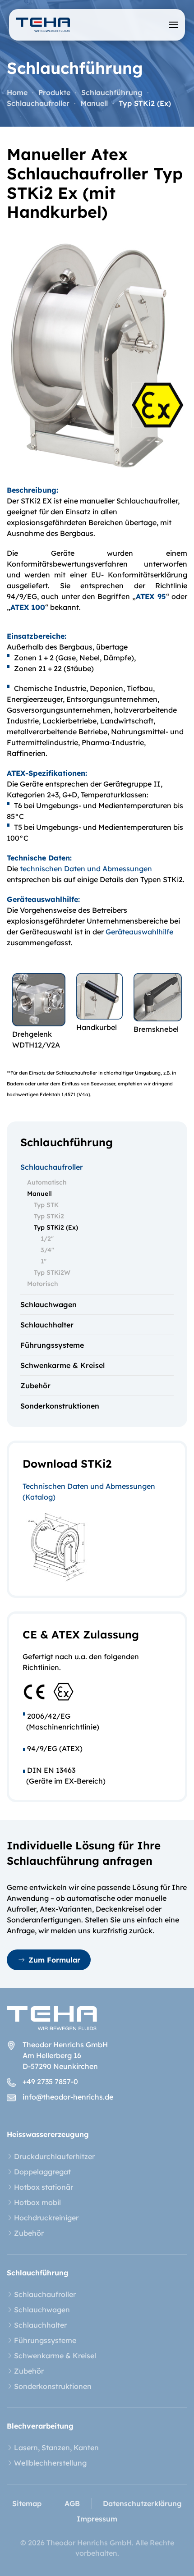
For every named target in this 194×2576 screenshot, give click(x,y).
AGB (72, 2503)
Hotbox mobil (37, 2202)
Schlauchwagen (48, 1304)
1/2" (47, 1239)
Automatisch (47, 1182)
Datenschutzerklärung (142, 2503)
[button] (174, 25)
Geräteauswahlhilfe (139, 932)
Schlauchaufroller (52, 1167)
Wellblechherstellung (50, 2463)
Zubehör (35, 1386)
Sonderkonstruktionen (60, 1406)
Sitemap (27, 2503)
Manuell (39, 1194)
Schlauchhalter (47, 1325)
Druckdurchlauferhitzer (54, 2156)
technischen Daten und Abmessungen (86, 869)
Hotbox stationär (44, 2187)
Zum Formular (54, 1960)
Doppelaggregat (42, 2172)
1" (44, 1261)
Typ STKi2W (52, 1272)
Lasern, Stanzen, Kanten (56, 2448)
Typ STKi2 (49, 1216)
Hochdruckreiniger (46, 2218)
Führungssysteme (52, 1345)
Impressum (97, 2519)
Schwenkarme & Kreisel (62, 1365)
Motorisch (43, 1284)
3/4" (47, 1250)
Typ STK (46, 1205)
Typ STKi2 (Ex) (56, 1227)
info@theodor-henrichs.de (68, 2097)
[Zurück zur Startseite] (43, 25)
